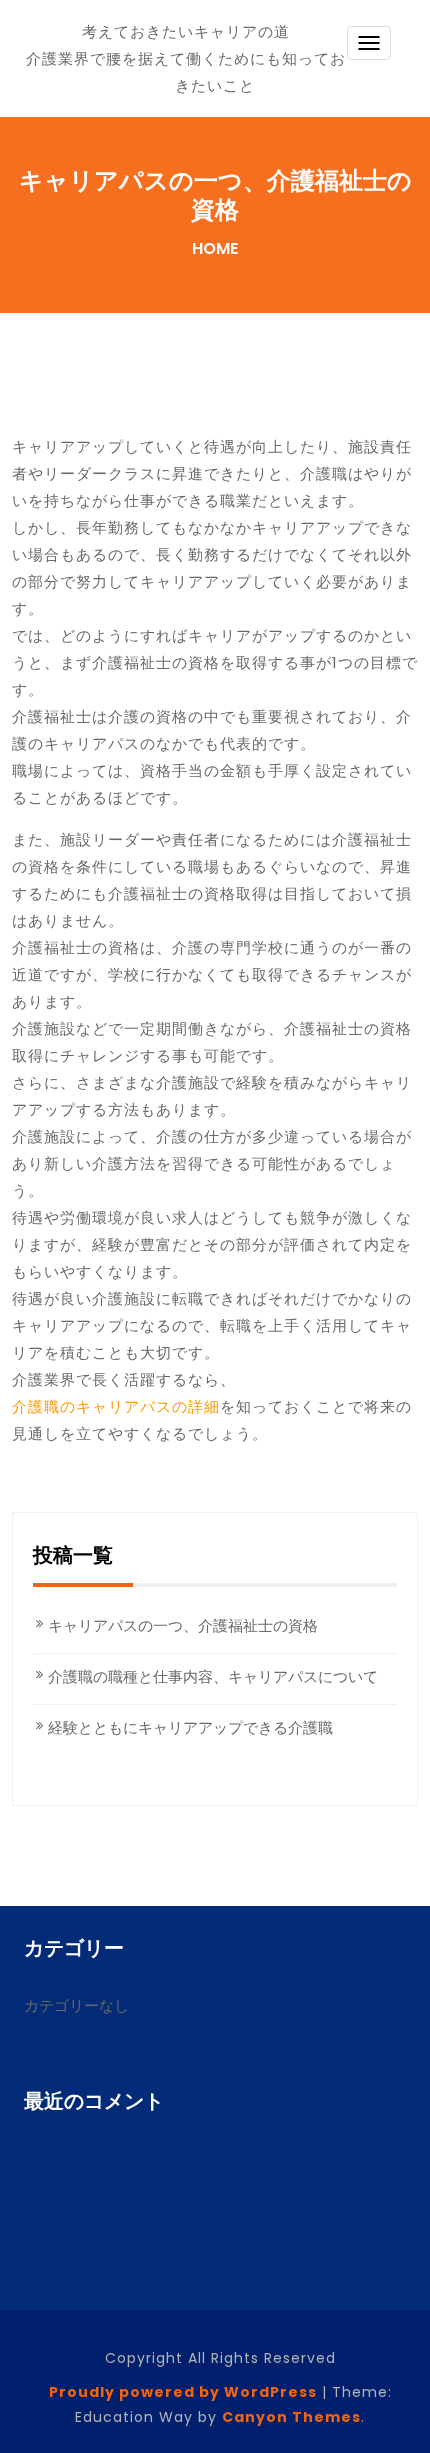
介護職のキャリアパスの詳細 (116, 1406)
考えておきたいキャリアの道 (186, 31)
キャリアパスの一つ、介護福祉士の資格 (183, 1625)
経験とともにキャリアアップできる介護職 (190, 1727)
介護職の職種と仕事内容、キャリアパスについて (213, 1676)
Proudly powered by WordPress (183, 2392)
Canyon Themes (291, 2417)
